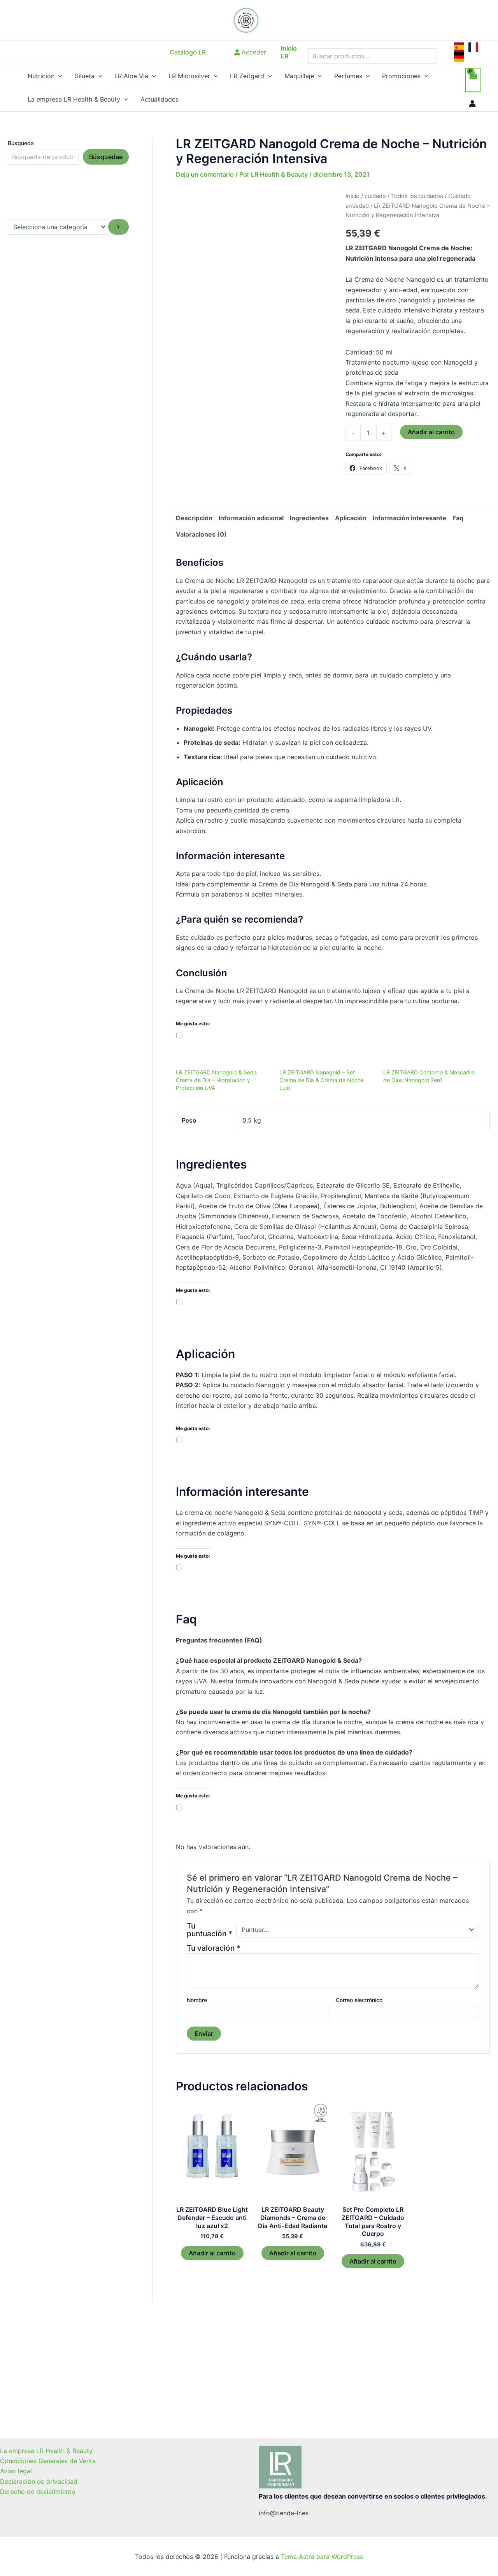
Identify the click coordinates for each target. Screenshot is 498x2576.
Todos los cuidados (417, 196)
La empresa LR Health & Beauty (74, 99)
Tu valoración (214, 1948)
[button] (188, 52)
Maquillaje (299, 76)
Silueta (85, 76)
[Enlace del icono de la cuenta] (472, 104)
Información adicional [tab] (251, 518)
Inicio (352, 196)
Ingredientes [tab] (309, 518)
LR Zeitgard (247, 76)
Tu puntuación (210, 1930)
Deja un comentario (205, 174)
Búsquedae (106, 157)
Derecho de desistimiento (38, 2492)
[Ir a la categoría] (118, 227)
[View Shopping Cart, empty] (473, 80)
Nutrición (41, 76)
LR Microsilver (189, 76)
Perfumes (348, 76)
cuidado (375, 196)
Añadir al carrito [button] (212, 2253)
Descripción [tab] (194, 518)
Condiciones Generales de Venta (48, 2461)
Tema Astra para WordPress (322, 2557)
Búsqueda (21, 143)
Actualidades (160, 99)
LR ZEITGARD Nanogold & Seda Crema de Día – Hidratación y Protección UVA (216, 1080)
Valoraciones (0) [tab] (201, 534)
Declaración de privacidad (39, 2481)
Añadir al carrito (431, 432)
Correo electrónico (359, 2000)
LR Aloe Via (131, 76)
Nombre (197, 2000)
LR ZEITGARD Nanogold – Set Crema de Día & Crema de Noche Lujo (322, 1080)
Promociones (401, 76)
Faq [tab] (458, 518)
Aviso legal (16, 2471)
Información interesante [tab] (409, 518)
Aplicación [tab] (351, 518)
